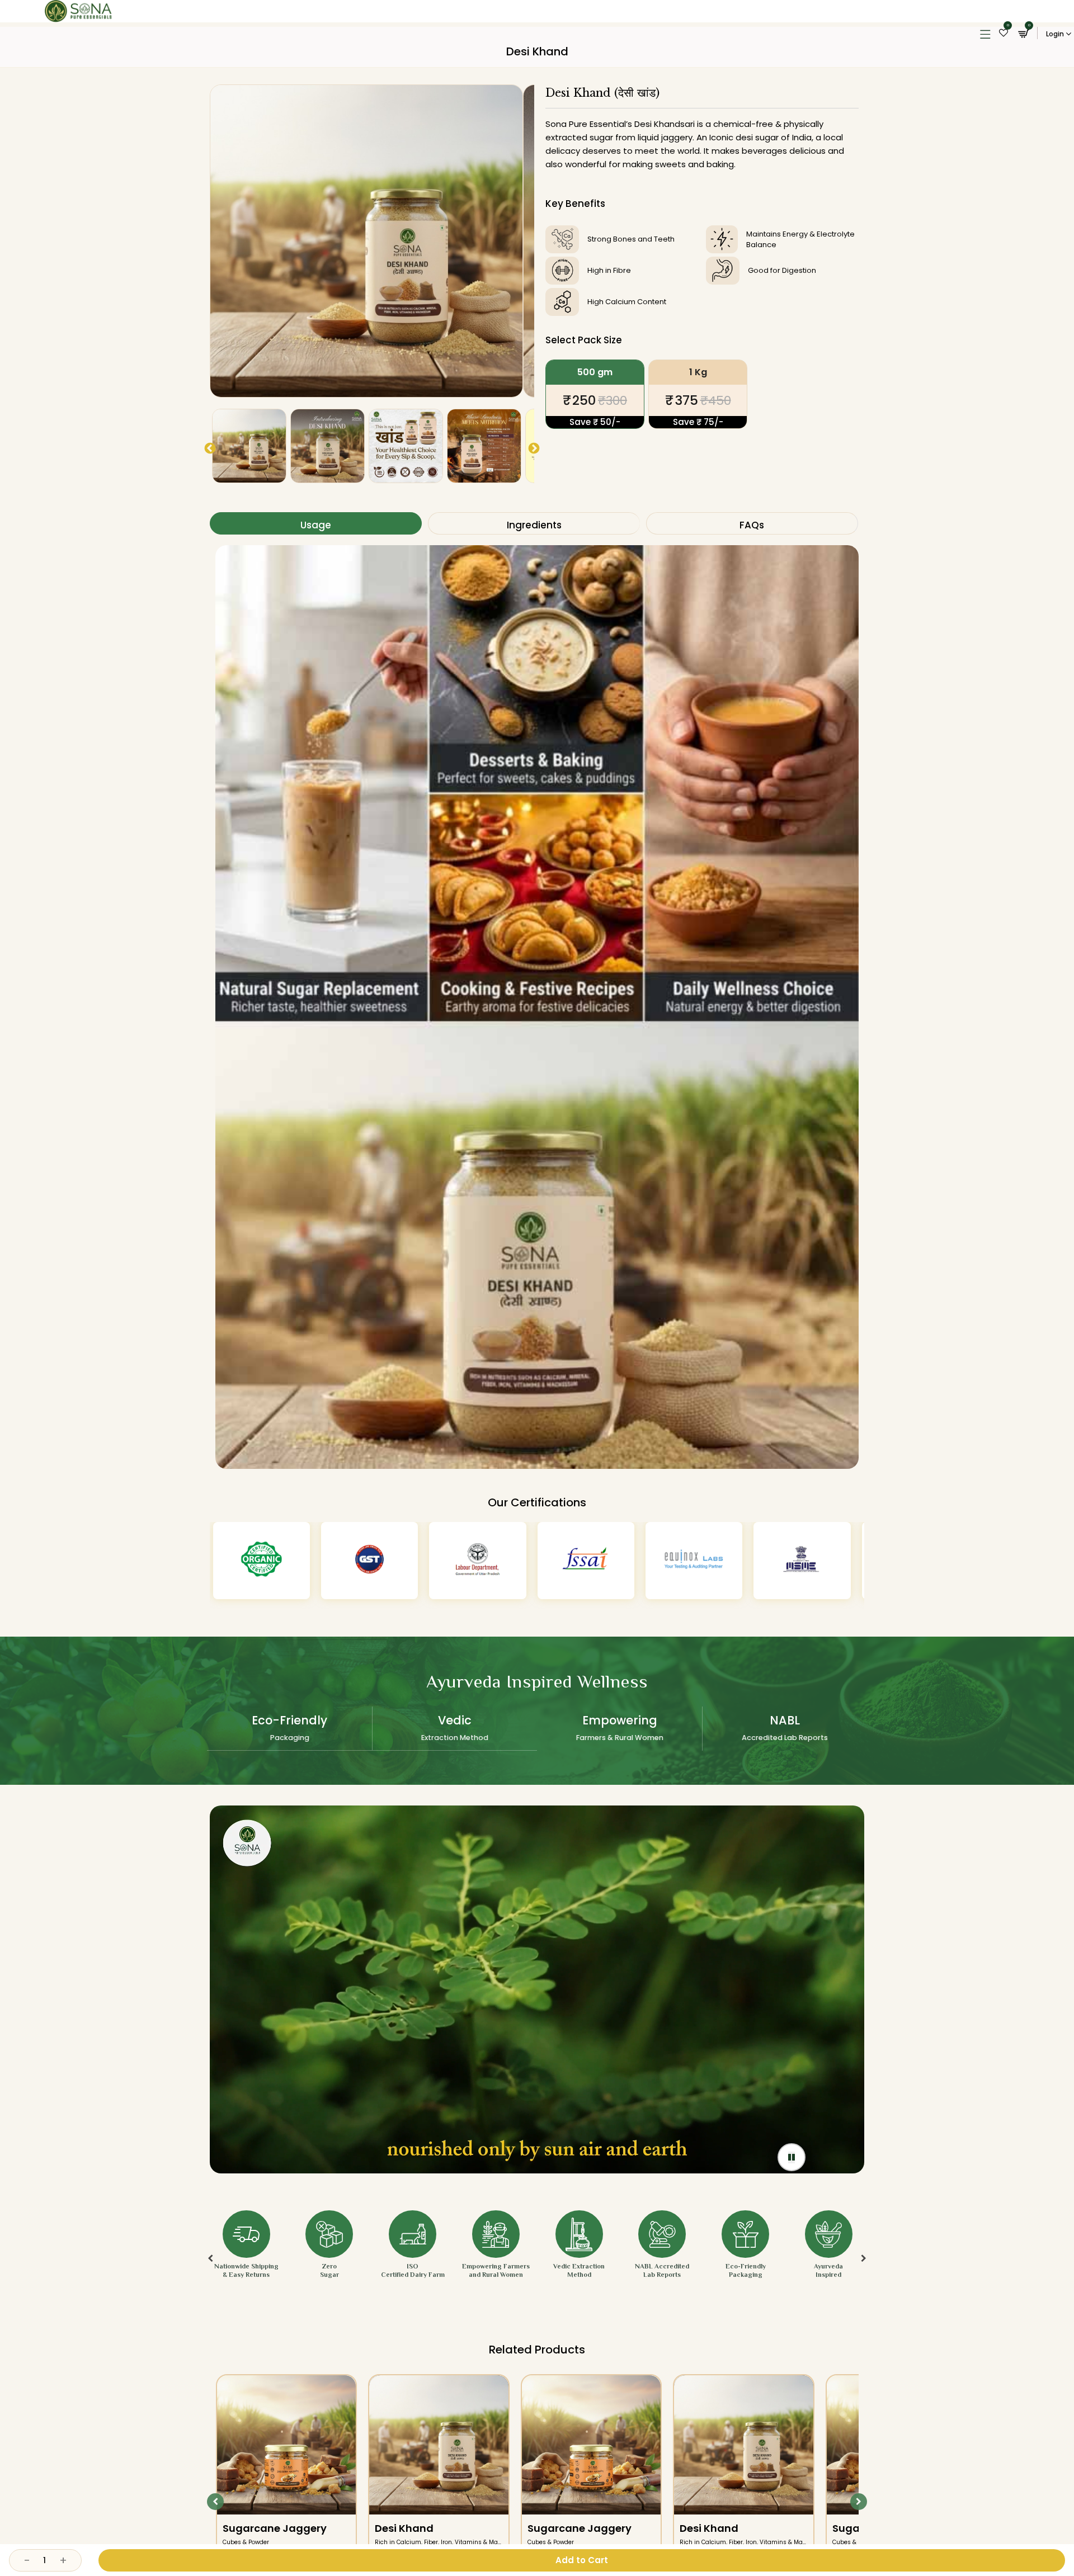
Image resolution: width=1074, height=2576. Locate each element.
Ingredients (533, 523)
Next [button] (533, 448)
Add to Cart (582, 2560)
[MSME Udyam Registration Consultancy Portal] (585, 1561)
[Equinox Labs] (477, 1561)
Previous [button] (209, 448)
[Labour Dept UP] (261, 1561)
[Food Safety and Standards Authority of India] (369, 1561)
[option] (366, 241)
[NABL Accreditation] (802, 1561)
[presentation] (210, 2234)
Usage (315, 523)
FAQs (751, 523)
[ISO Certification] (694, 1561)
